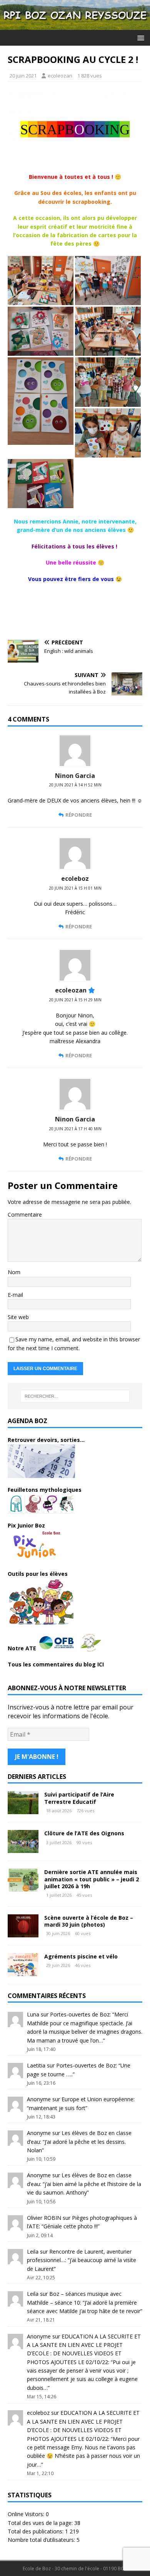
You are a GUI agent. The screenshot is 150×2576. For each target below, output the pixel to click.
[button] (139, 37)
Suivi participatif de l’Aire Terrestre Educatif (79, 1798)
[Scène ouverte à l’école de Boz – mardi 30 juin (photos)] (23, 1933)
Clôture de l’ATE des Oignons (84, 1833)
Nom (14, 1272)
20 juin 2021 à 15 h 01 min (75, 888)
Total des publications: (36, 2531)
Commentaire (25, 1215)
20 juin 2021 (23, 76)
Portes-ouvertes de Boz (80, 2014)
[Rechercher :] (75, 1396)
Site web (18, 1317)
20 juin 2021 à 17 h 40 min (75, 1129)
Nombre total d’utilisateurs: (42, 2540)
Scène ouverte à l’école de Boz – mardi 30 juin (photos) (89, 1921)
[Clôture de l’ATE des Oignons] (23, 1849)
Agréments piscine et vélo (81, 1956)
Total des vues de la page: (41, 2523)
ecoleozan (60, 76)
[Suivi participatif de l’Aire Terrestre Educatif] (23, 1810)
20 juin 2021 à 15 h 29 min (75, 1000)
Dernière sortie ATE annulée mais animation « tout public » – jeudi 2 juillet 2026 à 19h (92, 1879)
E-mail (15, 1295)
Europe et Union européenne (97, 2099)
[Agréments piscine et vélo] (23, 1971)
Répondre (79, 815)
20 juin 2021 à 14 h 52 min (75, 785)
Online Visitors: (27, 2514)
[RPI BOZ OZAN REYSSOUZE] (75, 26)
